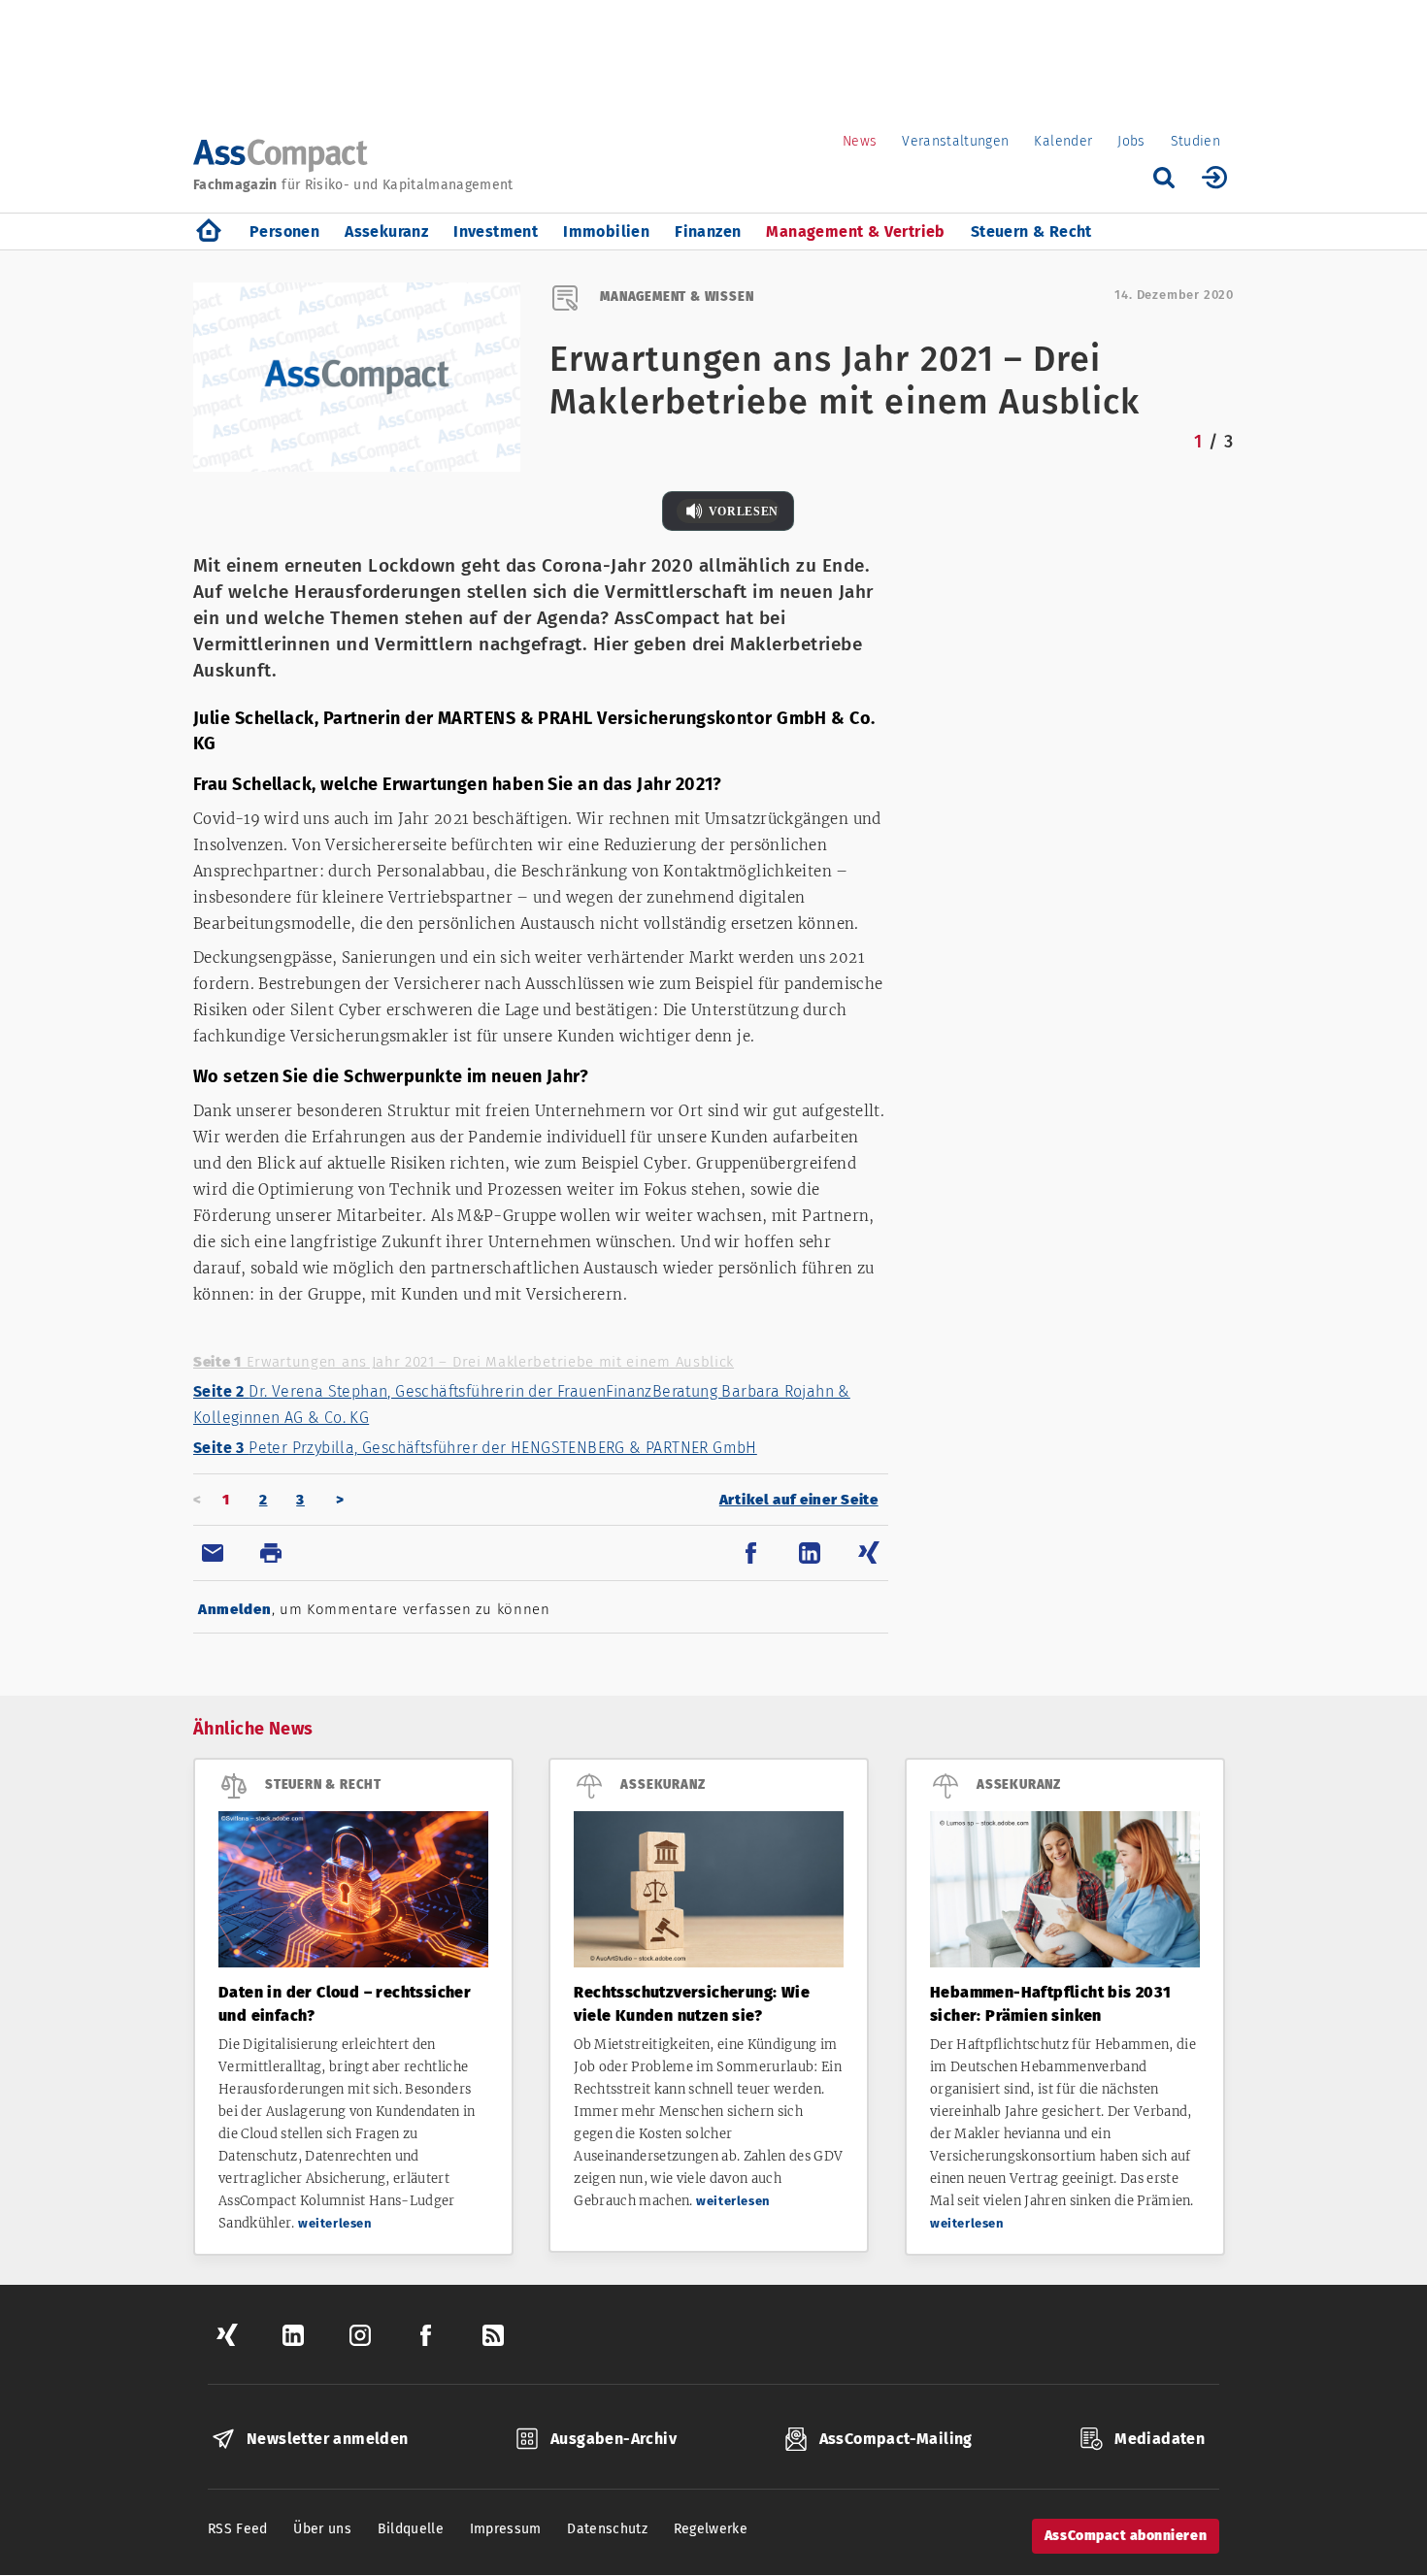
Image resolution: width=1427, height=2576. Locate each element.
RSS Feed (238, 2529)
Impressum (506, 2529)
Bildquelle (411, 2529)
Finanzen (708, 231)
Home (209, 231)
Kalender (1063, 141)
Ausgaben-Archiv (614, 2439)
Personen (284, 231)
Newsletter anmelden (328, 2439)
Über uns (322, 2529)
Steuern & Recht (1031, 231)
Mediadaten (1160, 2439)
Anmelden (235, 1609)
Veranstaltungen (955, 141)
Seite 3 (475, 1448)
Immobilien (606, 231)
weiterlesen (335, 2223)
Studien (1195, 141)
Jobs (1131, 141)
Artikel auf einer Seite (799, 1500)
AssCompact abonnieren (1126, 2536)
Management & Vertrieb (855, 231)
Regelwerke (711, 2529)
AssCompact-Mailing (896, 2439)
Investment (496, 231)
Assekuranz (386, 231)
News (860, 141)
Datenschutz (607, 2529)
